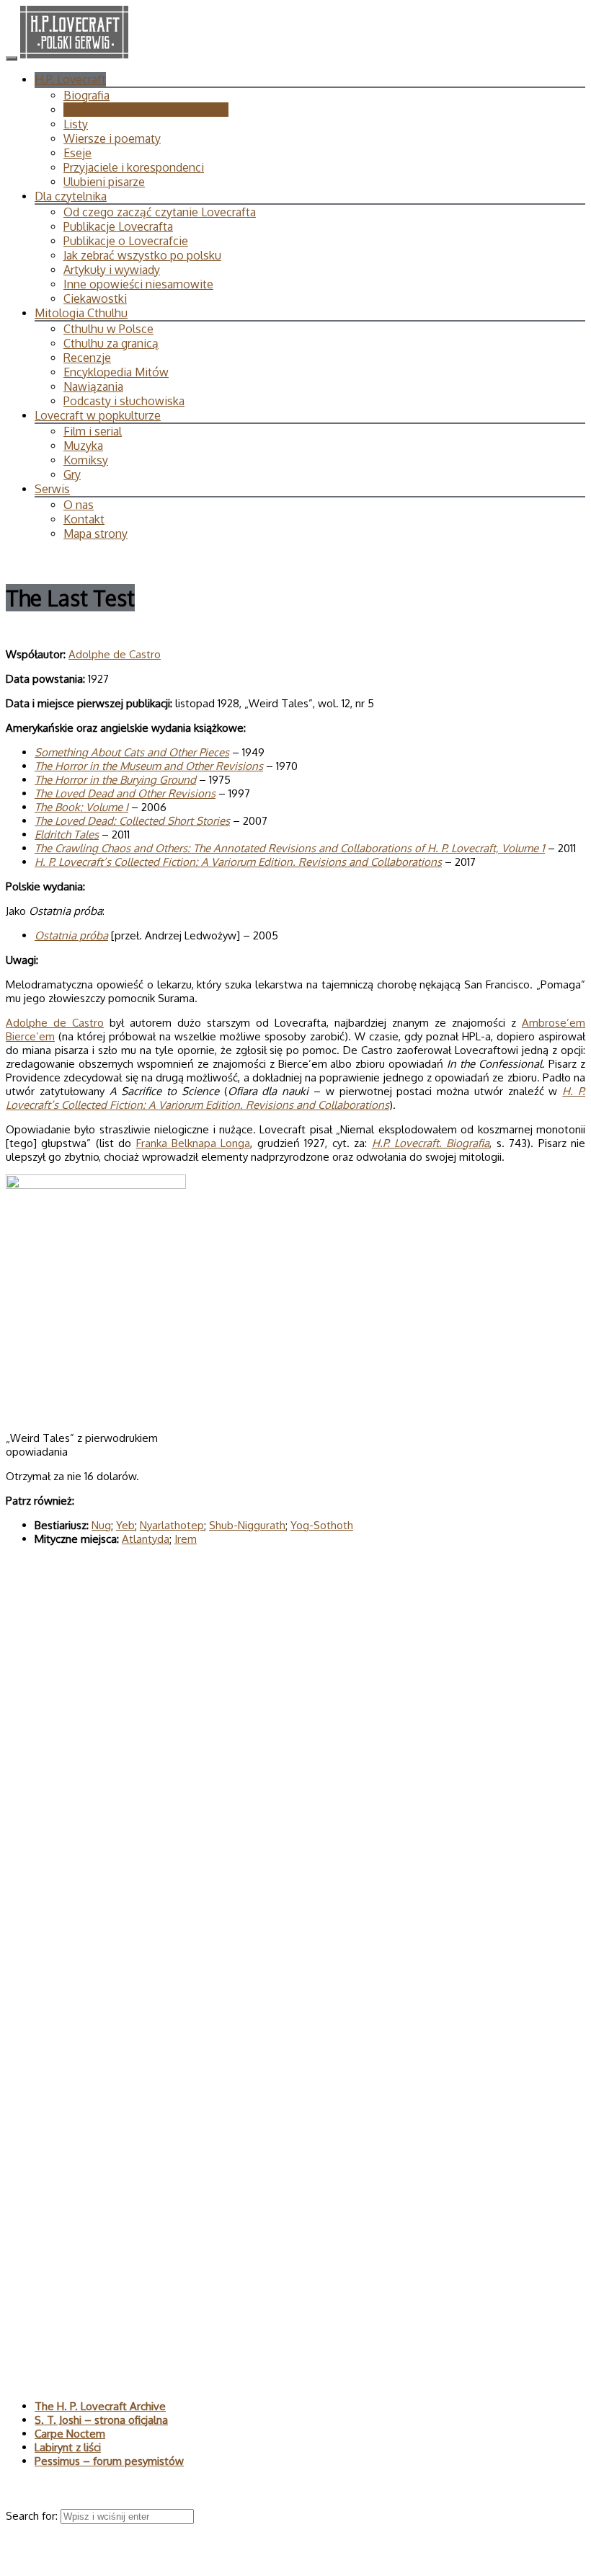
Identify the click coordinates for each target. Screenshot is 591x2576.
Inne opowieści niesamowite (138, 284)
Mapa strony (95, 534)
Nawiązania (93, 386)
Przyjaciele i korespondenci (134, 167)
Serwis (52, 489)
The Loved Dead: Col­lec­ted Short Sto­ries (132, 821)
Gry (72, 474)
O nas (79, 505)
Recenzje (87, 358)
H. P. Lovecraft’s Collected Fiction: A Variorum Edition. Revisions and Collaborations (238, 862)
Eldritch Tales (67, 835)
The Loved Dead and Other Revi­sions (125, 793)
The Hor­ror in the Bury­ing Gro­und (115, 780)
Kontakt (84, 519)
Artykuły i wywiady (112, 270)
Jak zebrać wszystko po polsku (142, 255)
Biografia (86, 95)
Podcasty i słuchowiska (124, 401)
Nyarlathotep (172, 1525)
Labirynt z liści (68, 2447)
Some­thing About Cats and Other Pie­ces (132, 752)
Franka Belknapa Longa (194, 1143)
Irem (186, 1539)
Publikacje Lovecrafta (118, 226)
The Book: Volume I (81, 807)
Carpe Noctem (70, 2434)
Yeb (125, 1525)
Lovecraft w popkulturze (98, 415)
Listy (76, 124)
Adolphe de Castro (115, 654)
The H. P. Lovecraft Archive (100, 2406)
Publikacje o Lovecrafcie (126, 241)
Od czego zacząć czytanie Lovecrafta (160, 212)
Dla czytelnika (71, 196)
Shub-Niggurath (247, 1525)
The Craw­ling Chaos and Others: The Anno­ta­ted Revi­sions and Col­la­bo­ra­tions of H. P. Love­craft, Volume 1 (290, 848)
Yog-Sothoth (322, 1525)
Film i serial (93, 431)
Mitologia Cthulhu (81, 313)
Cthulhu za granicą (111, 343)
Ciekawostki (95, 298)
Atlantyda (146, 1539)
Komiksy (86, 460)
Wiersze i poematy (112, 138)
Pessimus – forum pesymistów (109, 2461)
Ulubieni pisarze (104, 182)
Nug (101, 1525)
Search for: (33, 2516)
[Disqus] (295, 1765)
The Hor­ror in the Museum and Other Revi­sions (149, 766)
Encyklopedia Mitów (116, 372)
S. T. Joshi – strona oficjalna (101, 2420)
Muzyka (83, 446)
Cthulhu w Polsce (108, 329)
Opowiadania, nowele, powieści (146, 110)
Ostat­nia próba (71, 935)
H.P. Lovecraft (70, 79)
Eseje (77, 153)
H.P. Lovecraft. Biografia (431, 1143)
